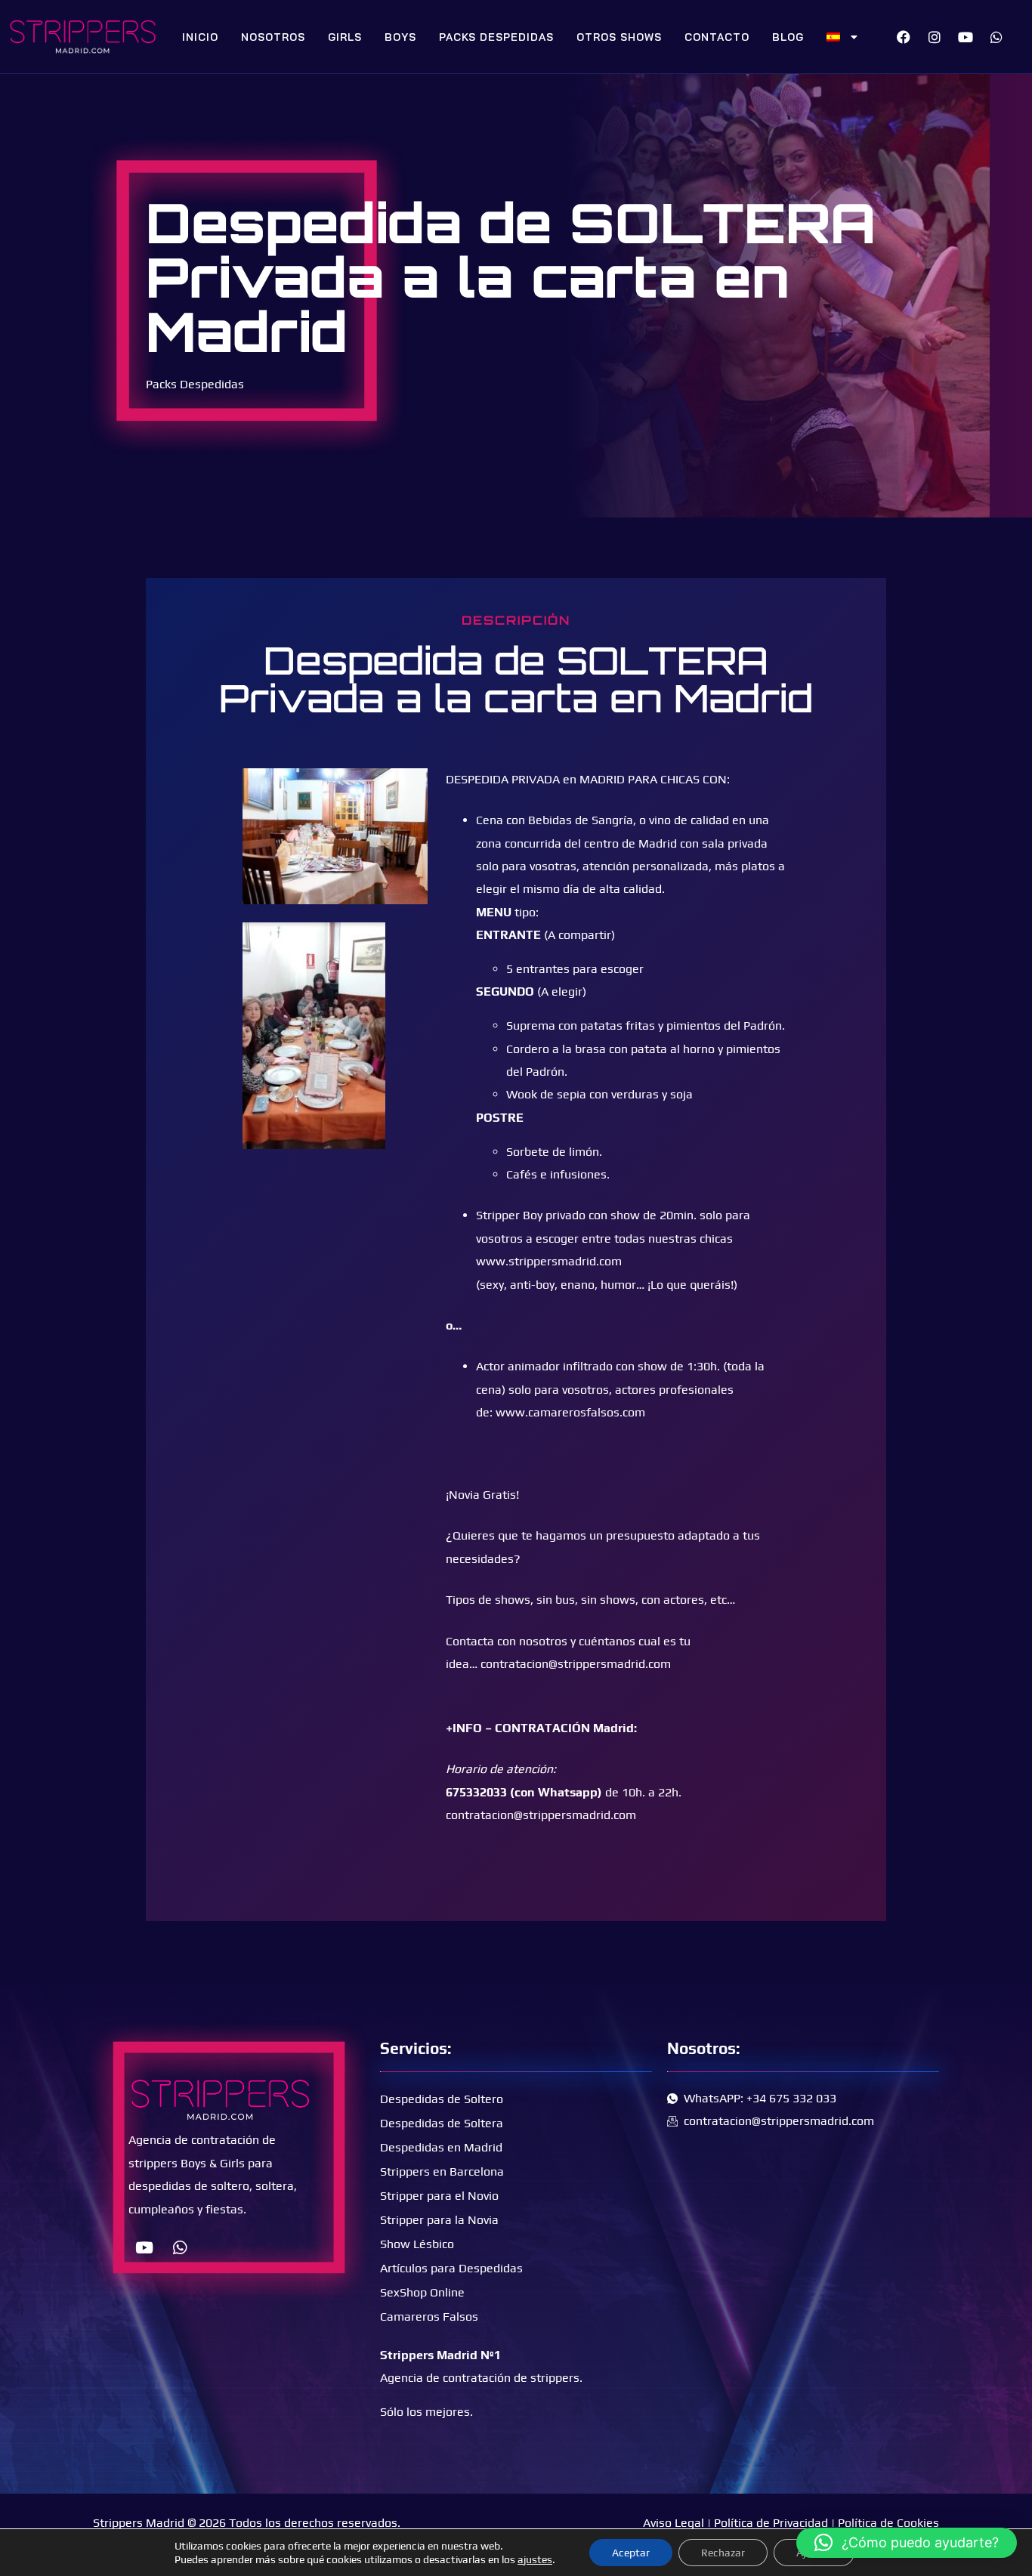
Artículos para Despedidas (451, 2268)
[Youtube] (966, 37)
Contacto (717, 37)
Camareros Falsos (429, 2317)
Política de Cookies (888, 2523)
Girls (345, 37)
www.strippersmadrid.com (549, 1261)
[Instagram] (935, 37)
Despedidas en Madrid (441, 2147)
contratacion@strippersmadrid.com (576, 1664)
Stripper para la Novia (439, 2220)
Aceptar (631, 2553)
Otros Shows (619, 37)
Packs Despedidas (496, 37)
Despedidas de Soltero (442, 2099)
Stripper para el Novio (439, 2196)
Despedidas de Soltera (442, 2123)
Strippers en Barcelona (442, 2171)
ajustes (535, 2559)
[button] (907, 2543)
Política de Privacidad (771, 2523)
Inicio (200, 37)
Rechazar (723, 2553)
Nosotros (273, 37)
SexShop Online (422, 2292)
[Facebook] (904, 37)
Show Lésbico (417, 2244)
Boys (400, 37)
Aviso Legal (674, 2523)
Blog (788, 37)
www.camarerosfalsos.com (570, 1412)
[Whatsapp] (996, 37)
